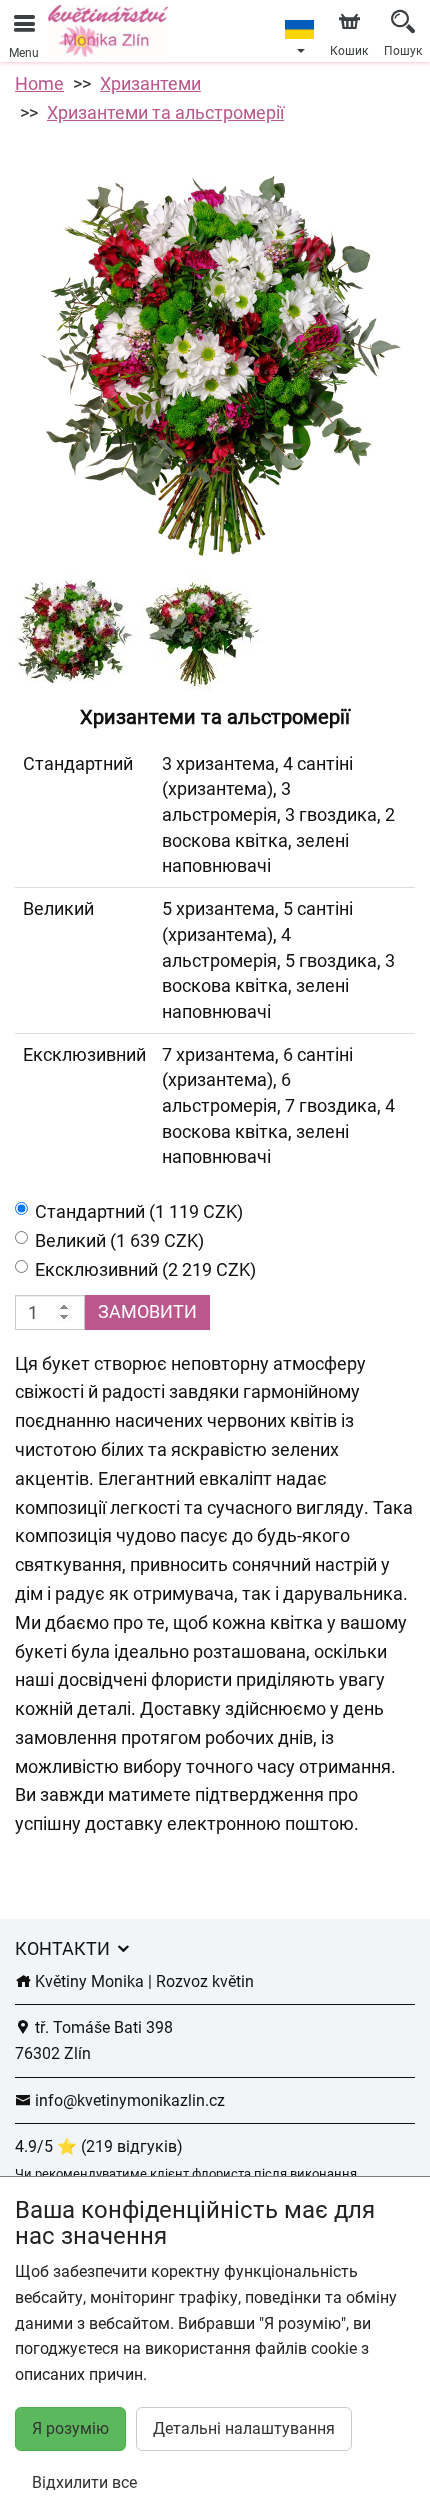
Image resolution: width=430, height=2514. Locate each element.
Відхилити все (84, 2482)
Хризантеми (150, 83)
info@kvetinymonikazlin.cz (128, 2100)
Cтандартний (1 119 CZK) (139, 1211)
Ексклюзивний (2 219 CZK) (145, 1269)
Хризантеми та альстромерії (165, 112)
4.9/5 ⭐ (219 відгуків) (99, 2146)
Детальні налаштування (244, 2428)
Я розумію (70, 2428)
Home (39, 83)
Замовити (147, 1311)
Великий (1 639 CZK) (119, 1240)
